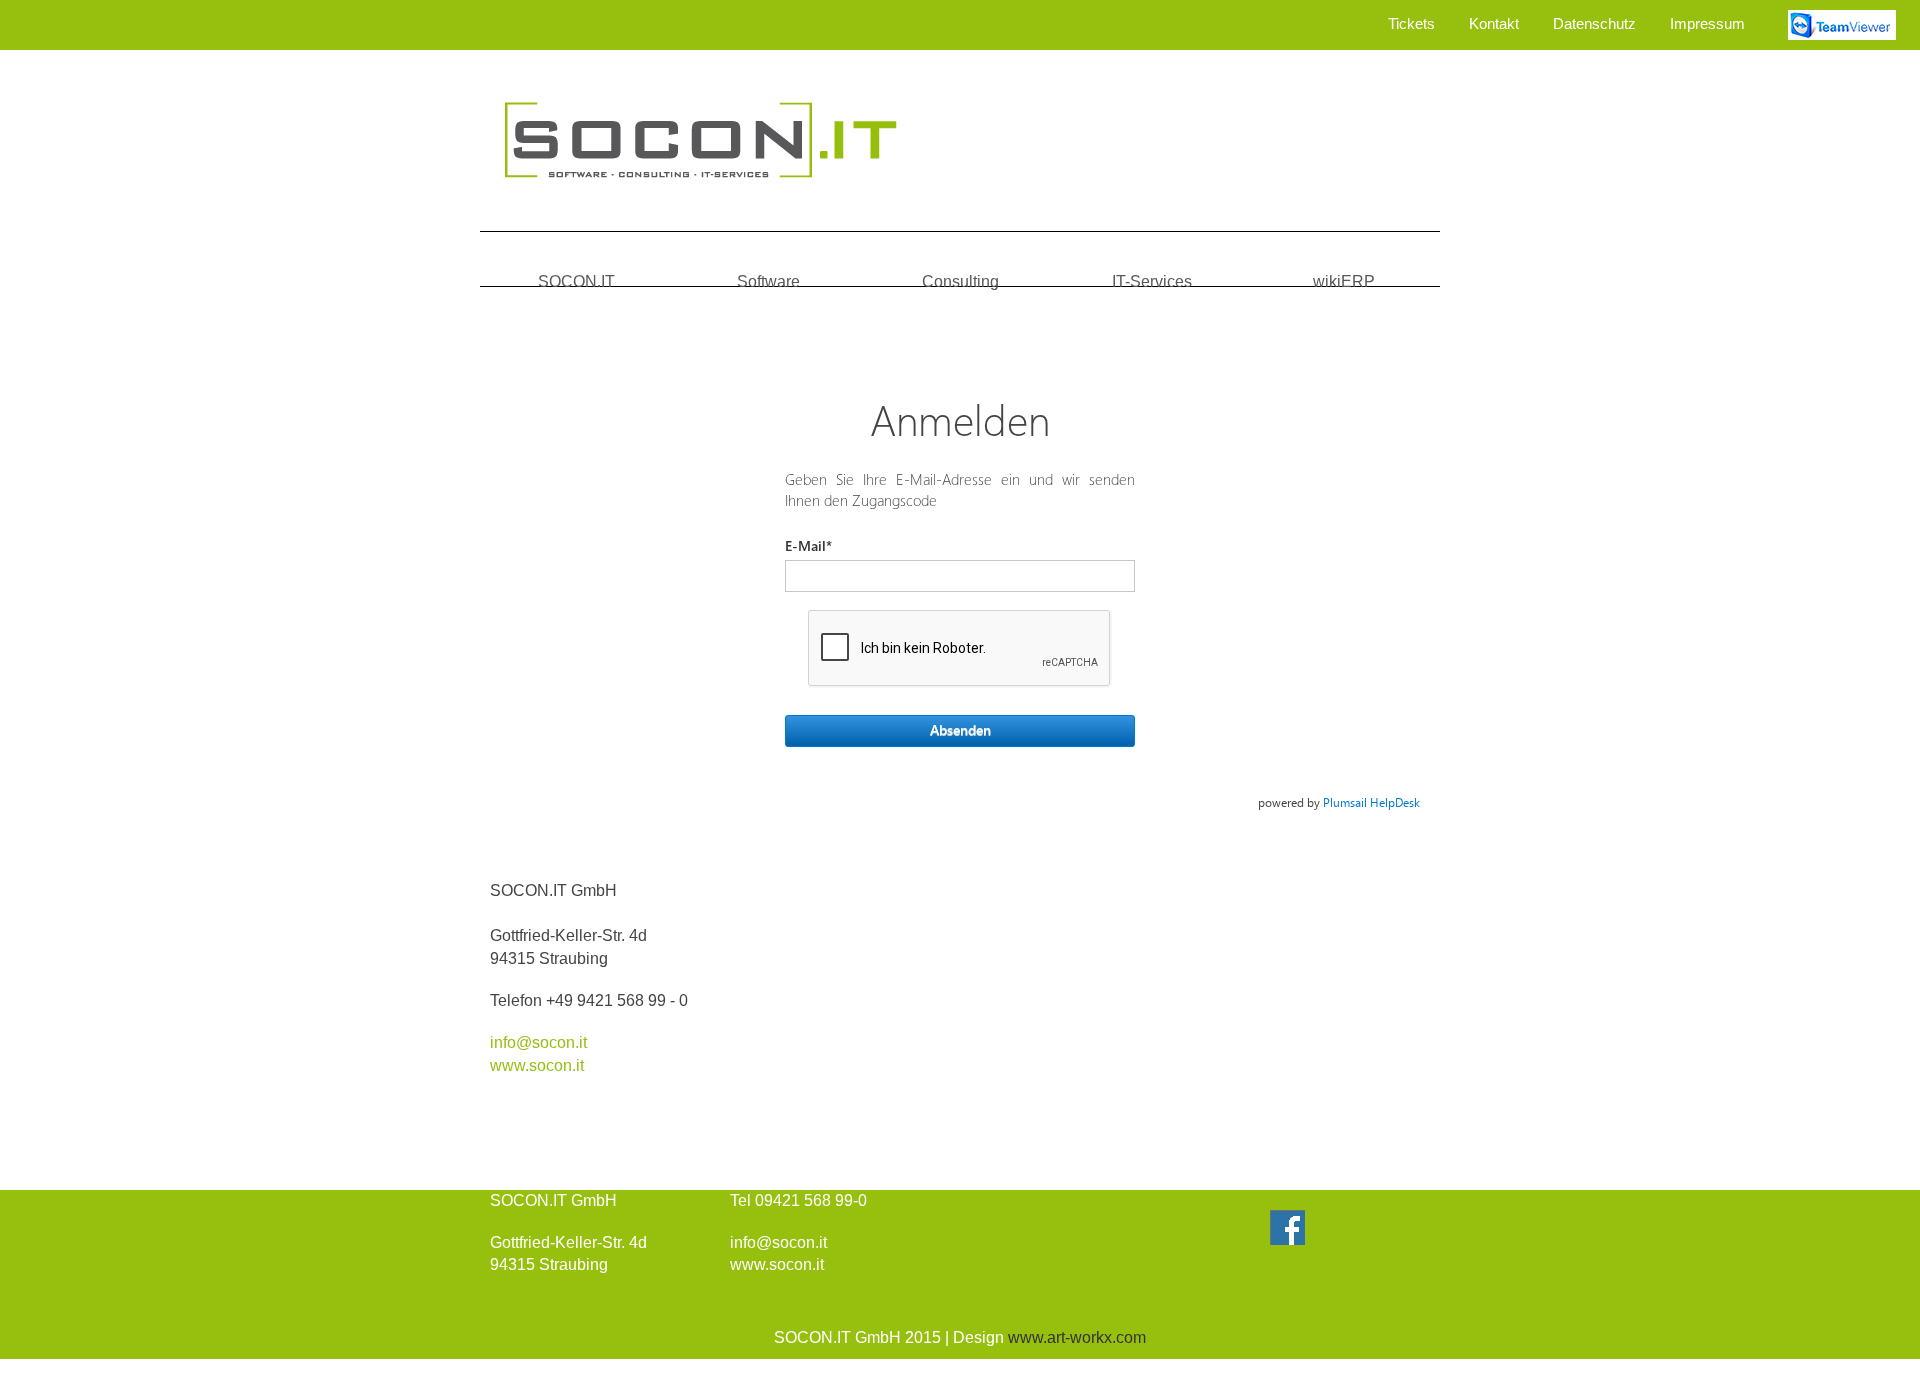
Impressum (1707, 23)
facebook (1287, 1227)
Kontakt (1494, 23)
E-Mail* (808, 545)
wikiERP (1344, 281)
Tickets (1411, 23)
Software (768, 281)
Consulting (960, 281)
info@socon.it (538, 1042)
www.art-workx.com (1077, 1337)
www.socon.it (537, 1065)
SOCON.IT (576, 281)
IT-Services (1152, 281)
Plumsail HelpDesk (1371, 802)
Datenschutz (1594, 23)
